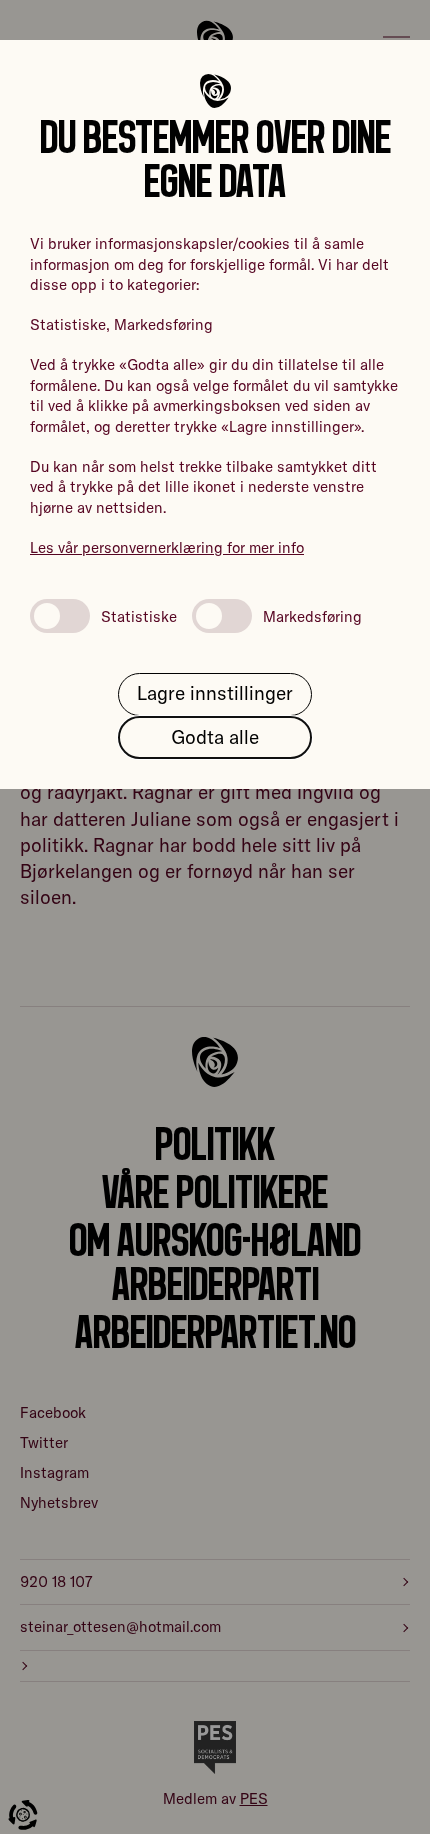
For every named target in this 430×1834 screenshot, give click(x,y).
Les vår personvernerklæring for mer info (167, 547)
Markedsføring (312, 616)
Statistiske (139, 616)
